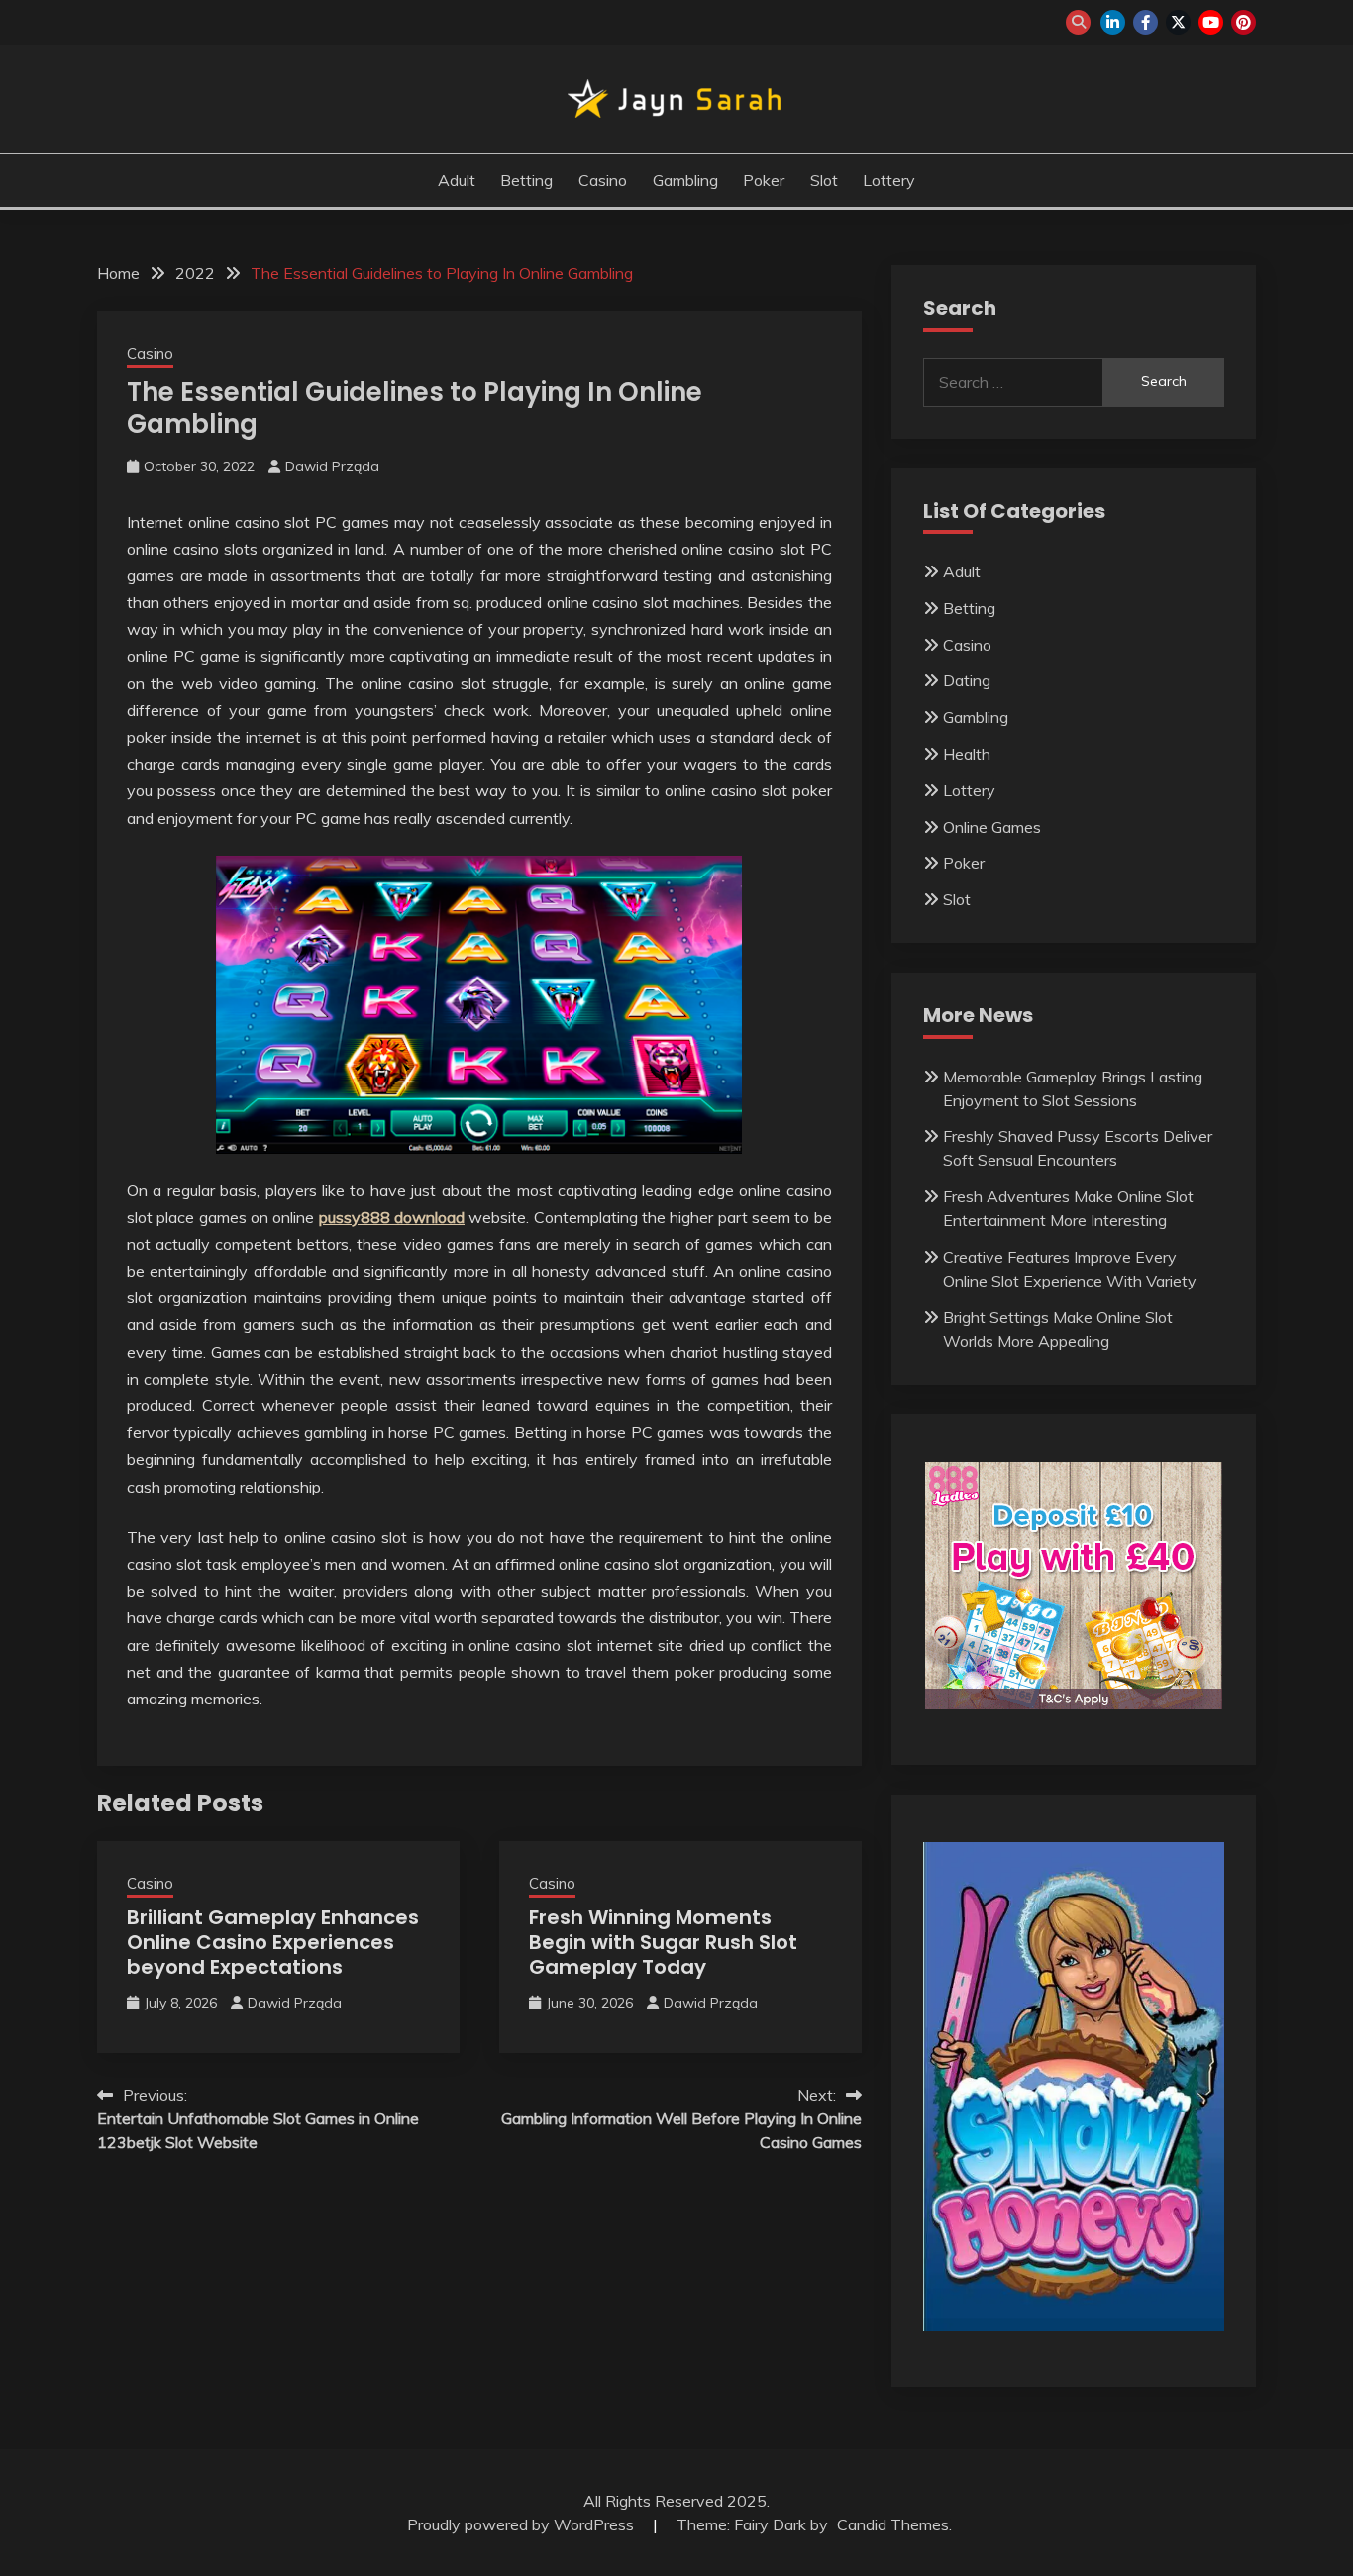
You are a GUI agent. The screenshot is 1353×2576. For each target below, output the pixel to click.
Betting (526, 180)
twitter (1178, 22)
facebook (1145, 22)
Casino (603, 180)
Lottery (889, 180)
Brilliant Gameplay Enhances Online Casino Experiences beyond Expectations (273, 1942)
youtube (1211, 22)
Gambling (685, 180)
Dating (967, 680)
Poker (764, 180)
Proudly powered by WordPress (522, 2524)
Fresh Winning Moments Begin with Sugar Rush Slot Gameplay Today (663, 1942)
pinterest (1244, 22)
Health (967, 754)
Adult (457, 180)
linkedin (1113, 22)
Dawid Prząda (332, 466)
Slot (824, 180)
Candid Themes (893, 2524)
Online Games (992, 827)
